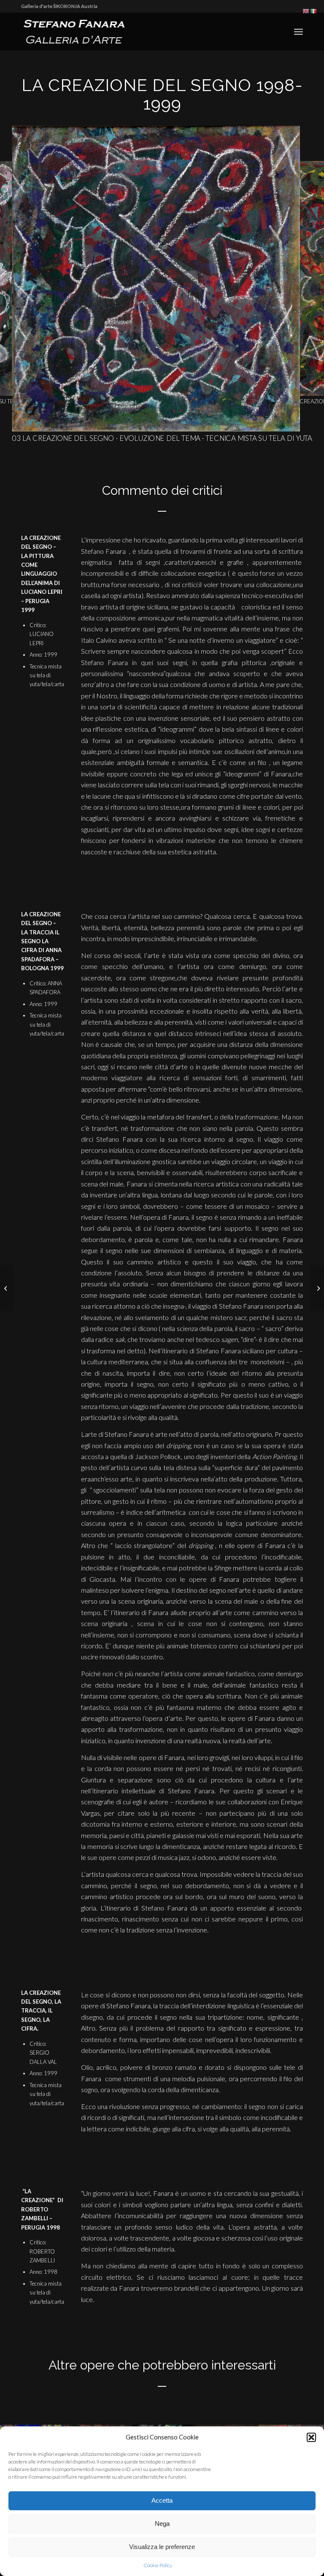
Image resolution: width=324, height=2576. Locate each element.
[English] (306, 11)
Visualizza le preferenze (162, 2547)
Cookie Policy (158, 2565)
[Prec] (19, 266)
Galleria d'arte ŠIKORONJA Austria (59, 6)
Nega (162, 2524)
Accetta (162, 2500)
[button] (311, 2437)
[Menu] (298, 32)
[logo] (78, 32)
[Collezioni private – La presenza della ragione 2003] (317, 1288)
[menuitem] (298, 32)
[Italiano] (314, 11)
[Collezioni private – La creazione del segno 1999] (7, 1288)
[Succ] (305, 266)
